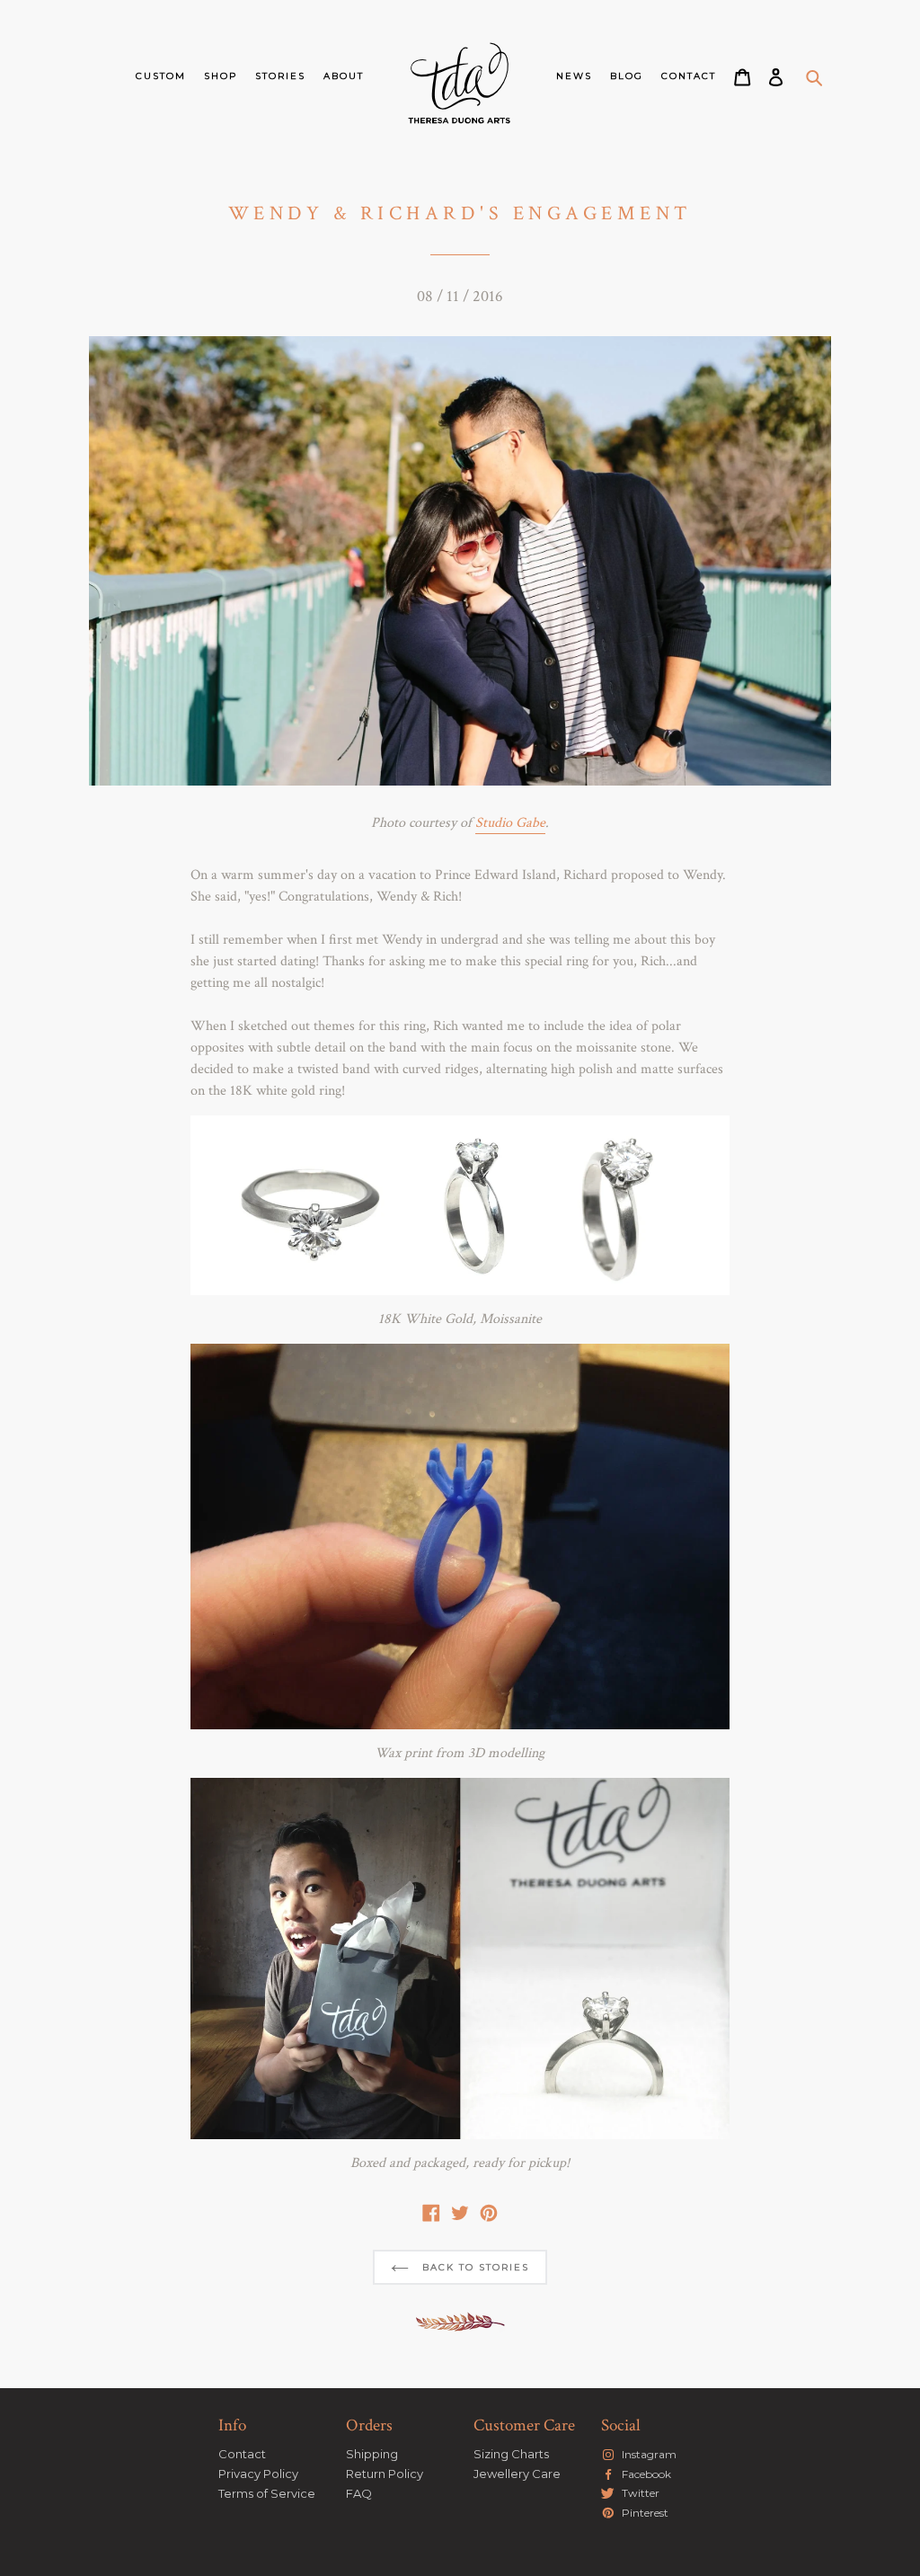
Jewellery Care (517, 2474)
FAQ (359, 2493)
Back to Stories (473, 2267)
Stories (280, 76)
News (574, 76)
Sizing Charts (511, 2454)
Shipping (372, 2454)
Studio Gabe (510, 823)
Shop (221, 76)
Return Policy (385, 2474)
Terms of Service (267, 2493)
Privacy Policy (258, 2474)
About (344, 76)
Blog (627, 76)
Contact (689, 76)
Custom (161, 76)
